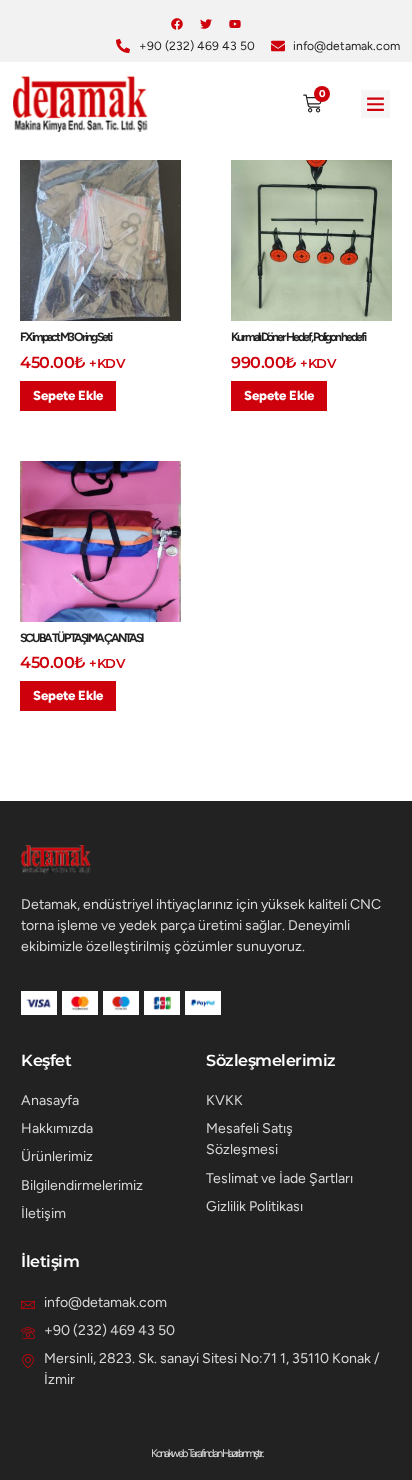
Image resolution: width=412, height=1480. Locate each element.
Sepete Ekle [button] (68, 395)
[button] (375, 104)
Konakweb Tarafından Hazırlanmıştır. (206, 1453)
